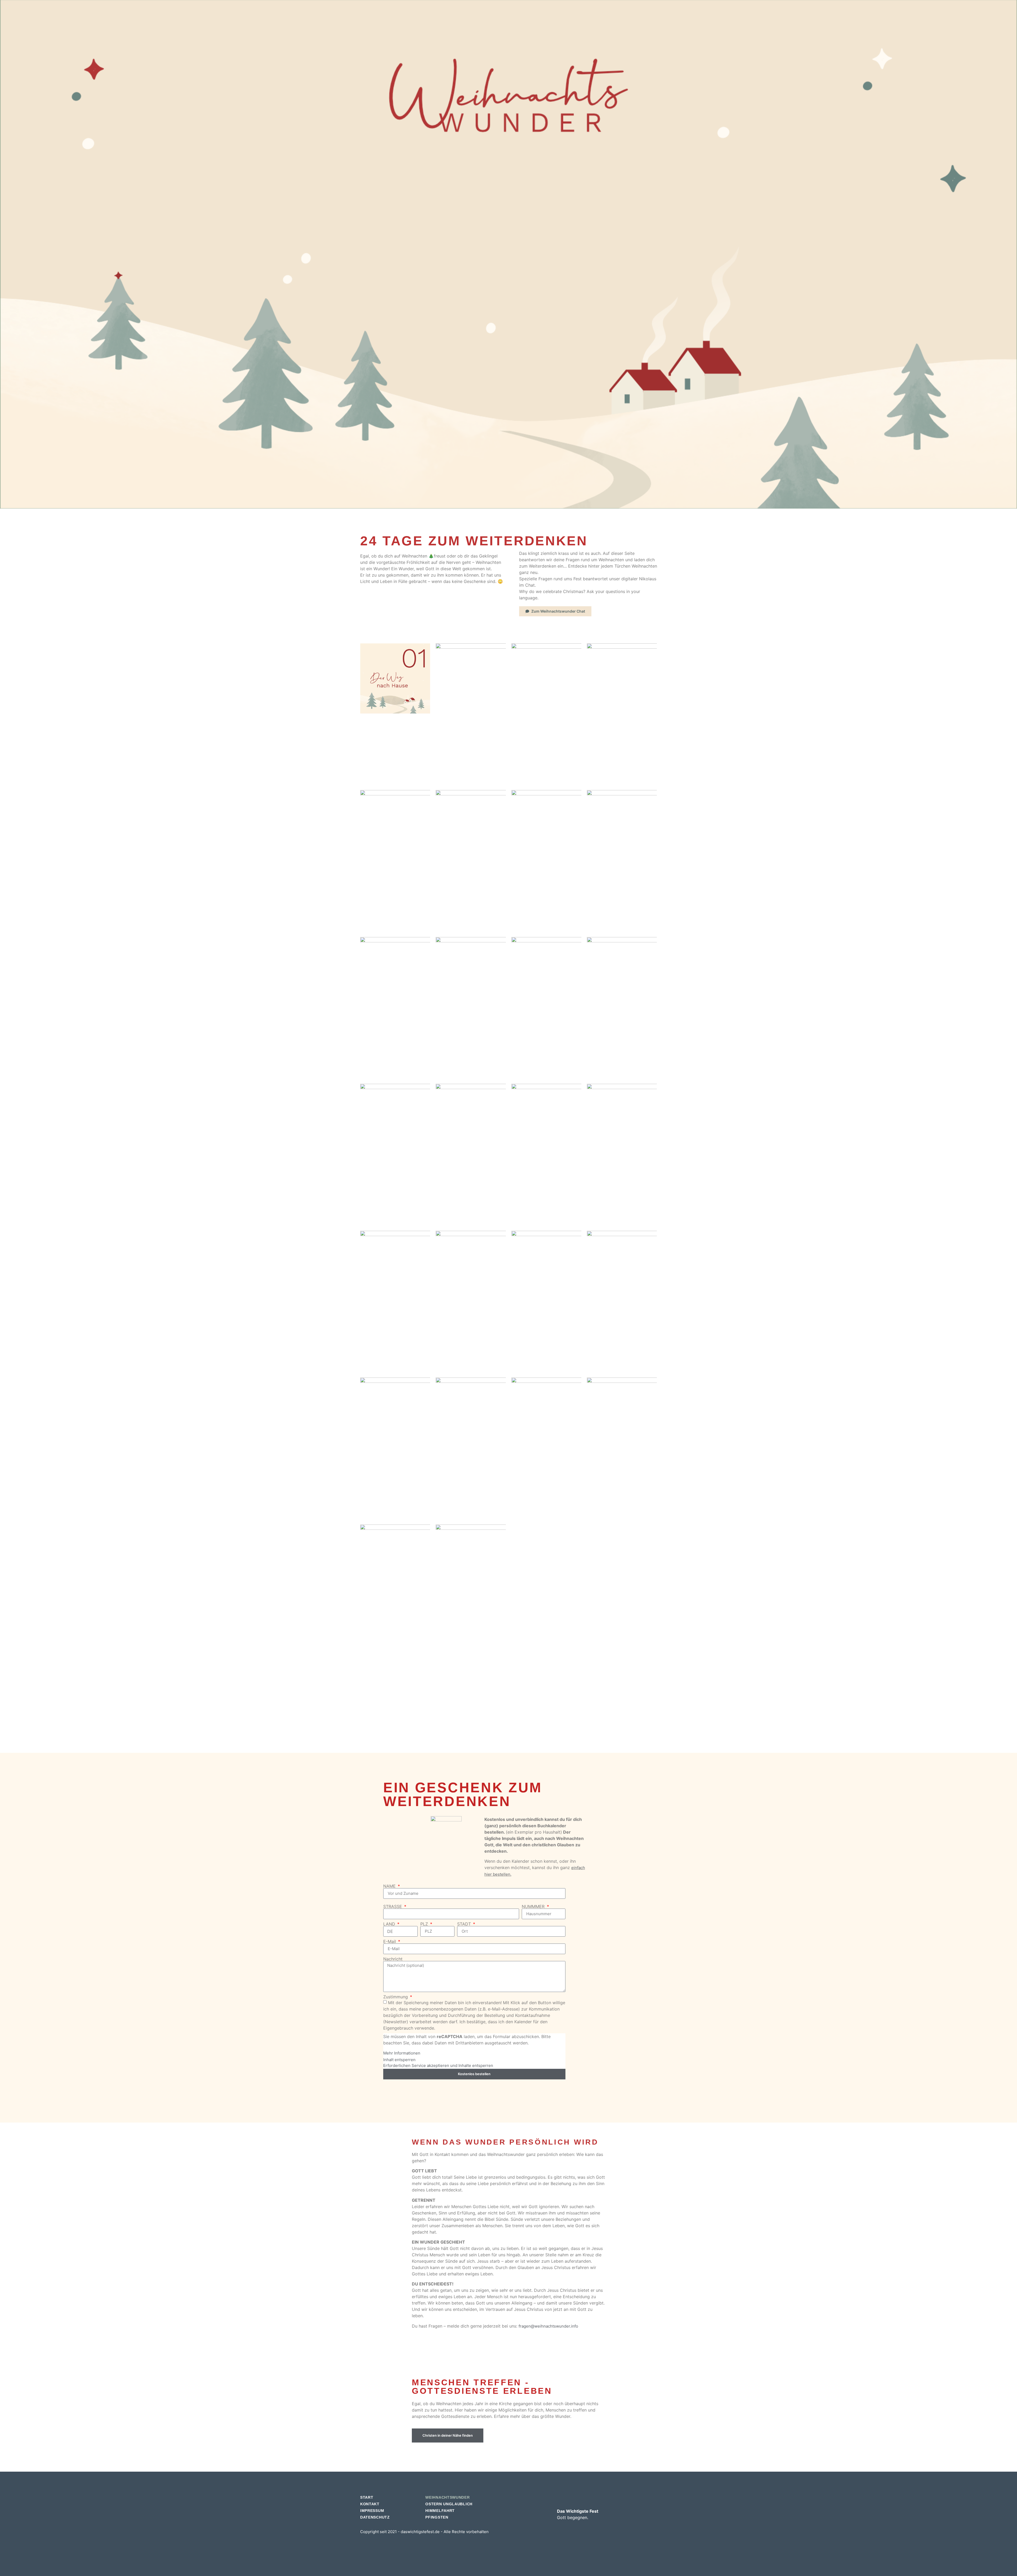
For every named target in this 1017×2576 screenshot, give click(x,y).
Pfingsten (437, 2517)
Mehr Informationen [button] (402, 2053)
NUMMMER (534, 1906)
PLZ (425, 1924)
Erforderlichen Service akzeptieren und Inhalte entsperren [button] (438, 2065)
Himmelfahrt (440, 2511)
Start (367, 2497)
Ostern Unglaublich (449, 2504)
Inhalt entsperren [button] (399, 2060)
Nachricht (393, 1959)
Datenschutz (375, 2517)
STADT (465, 1924)
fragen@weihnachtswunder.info (548, 2326)
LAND (390, 1924)
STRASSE (393, 1906)
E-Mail (390, 1941)
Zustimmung (396, 1997)
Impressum (372, 2511)
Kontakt (370, 2504)
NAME (390, 1886)
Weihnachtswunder (447, 2497)
